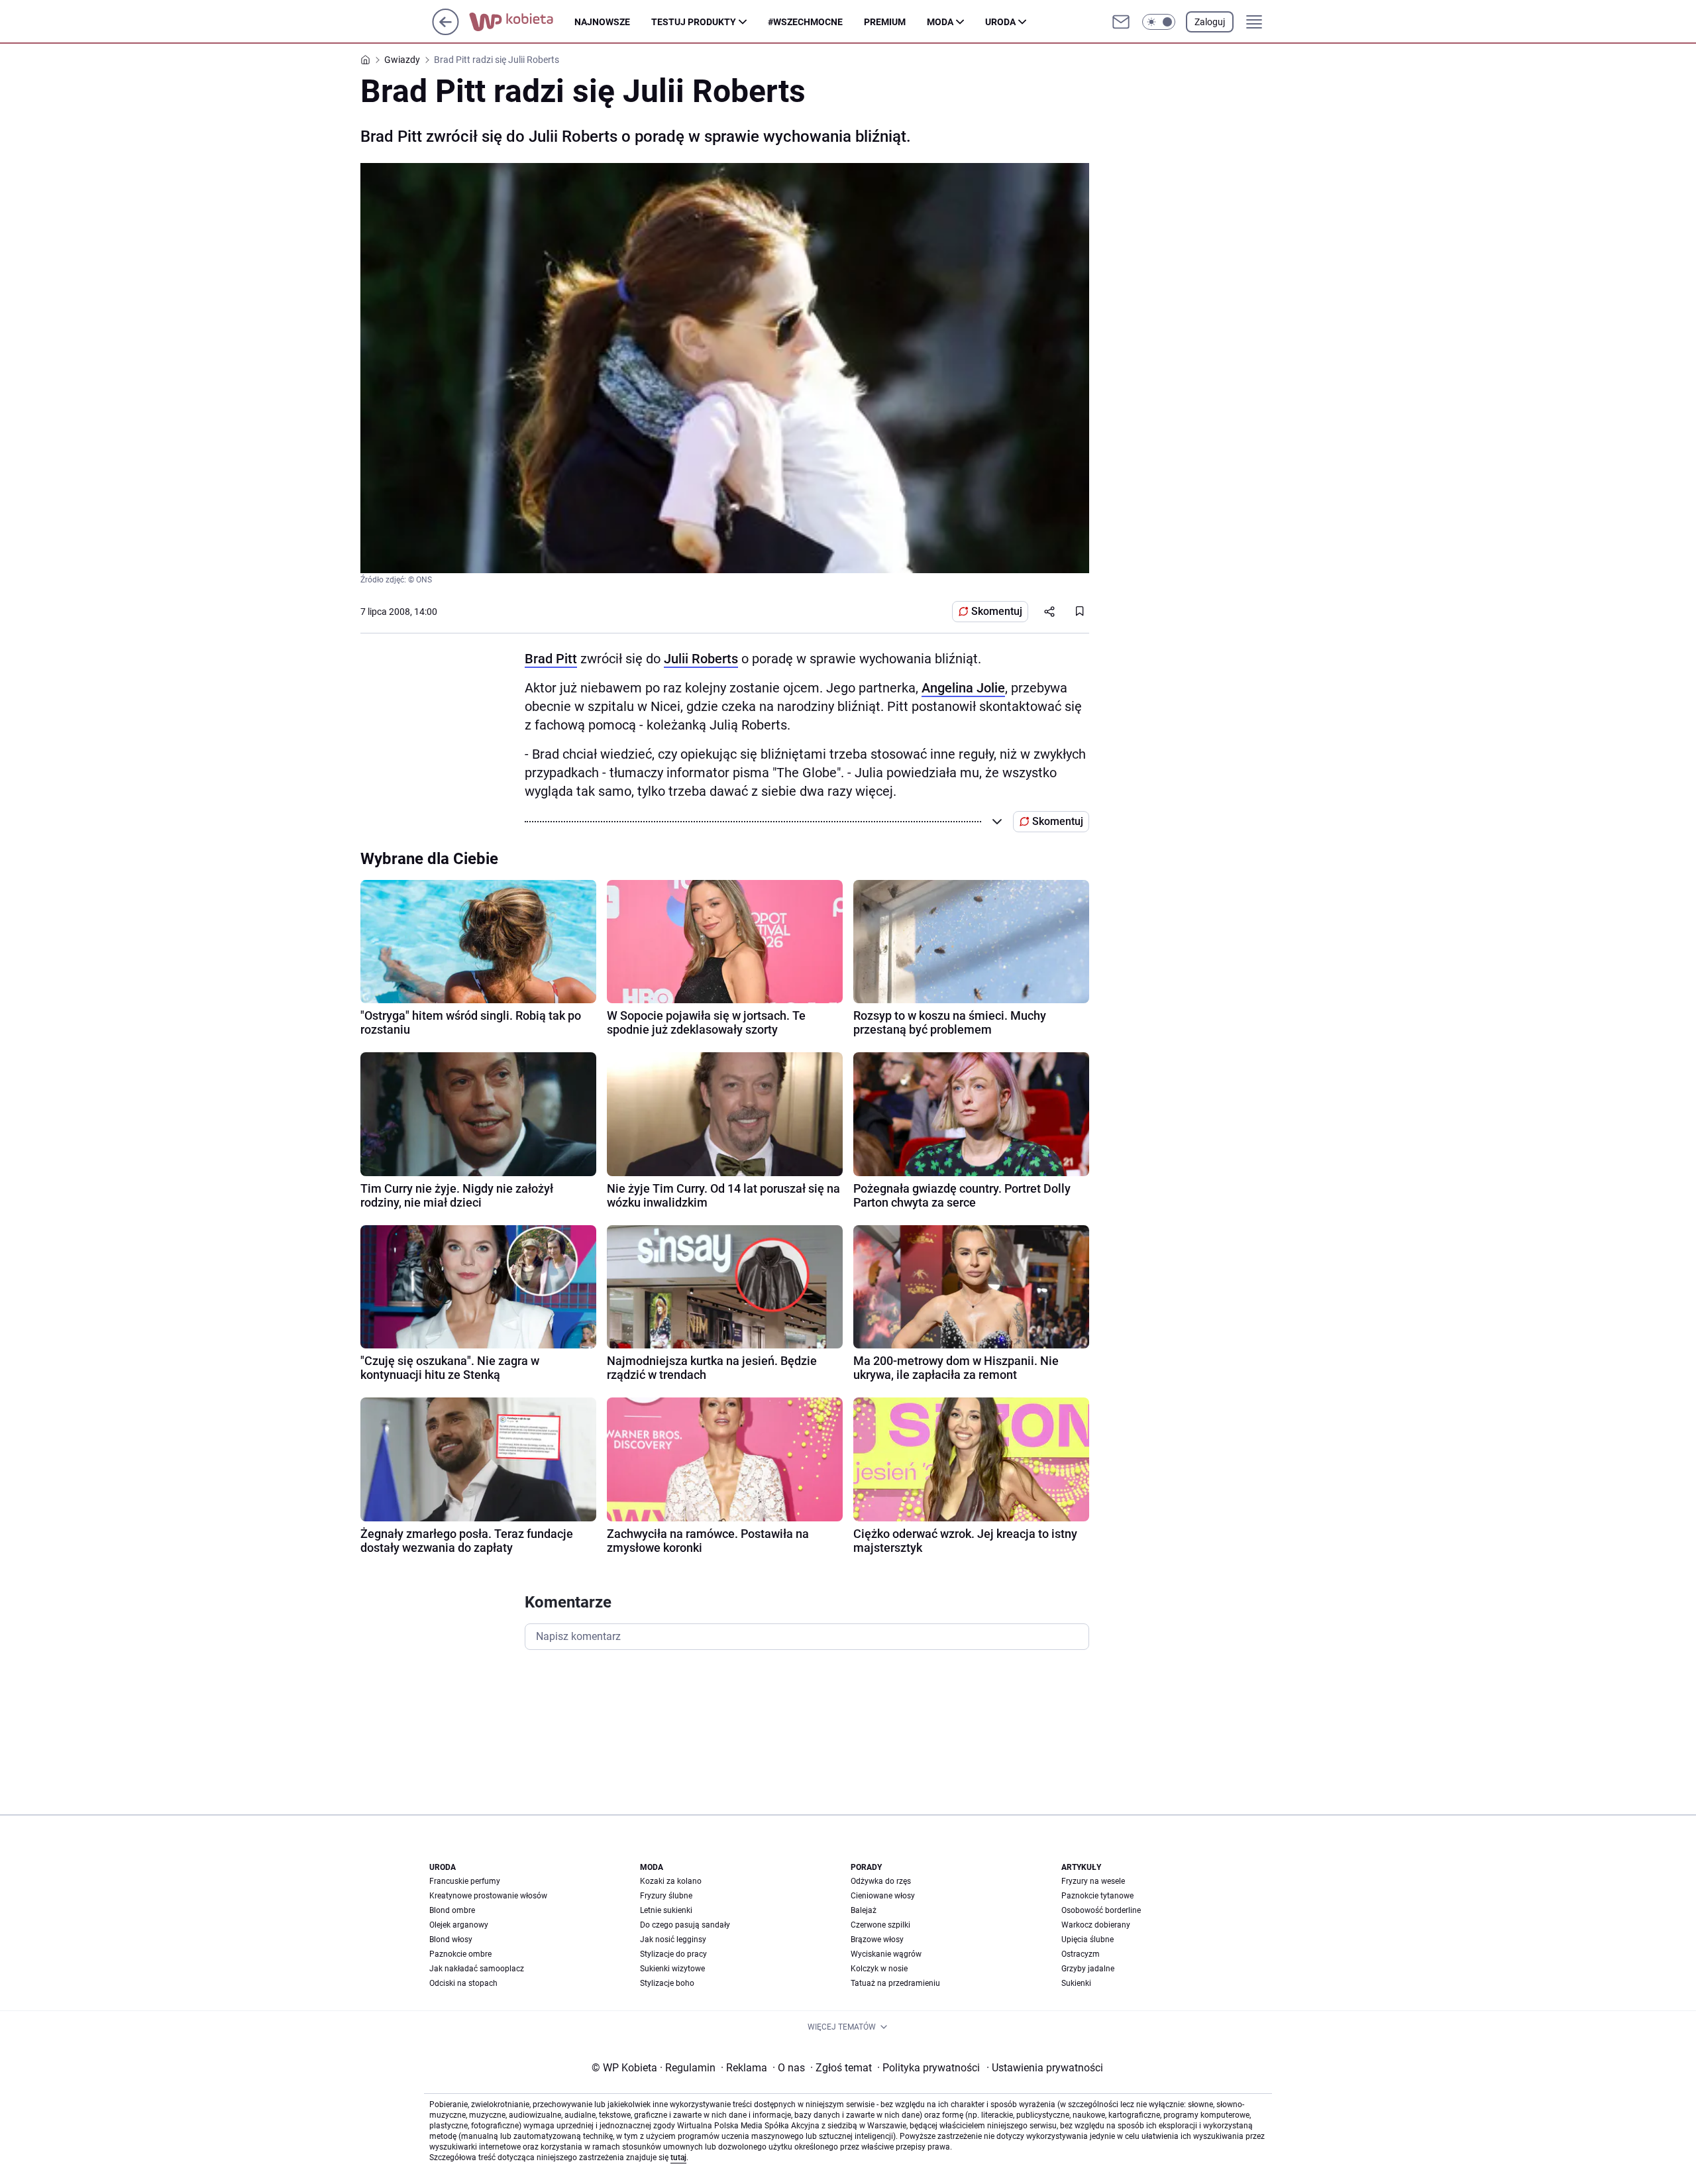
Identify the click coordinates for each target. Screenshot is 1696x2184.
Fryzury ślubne (666, 1896)
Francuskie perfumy (465, 1881)
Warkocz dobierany (1096, 1925)
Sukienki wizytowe (672, 1969)
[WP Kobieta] (522, 22)
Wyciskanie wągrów (886, 1954)
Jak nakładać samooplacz (477, 1969)
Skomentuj (997, 611)
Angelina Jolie (963, 688)
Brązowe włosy (877, 1939)
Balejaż (864, 1910)
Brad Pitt (551, 659)
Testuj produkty (694, 22)
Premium (885, 22)
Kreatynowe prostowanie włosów (488, 1896)
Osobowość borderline (1101, 1910)
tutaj (678, 2157)
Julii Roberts (701, 659)
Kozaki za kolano (671, 1881)
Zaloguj (1210, 22)
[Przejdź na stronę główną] (446, 31)
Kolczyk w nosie (879, 1969)
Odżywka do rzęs (881, 1881)
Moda (940, 22)
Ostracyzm (1081, 1954)
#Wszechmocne (805, 22)
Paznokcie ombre (460, 1954)
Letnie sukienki (666, 1910)
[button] (1159, 22)
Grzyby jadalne (1088, 1969)
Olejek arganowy (459, 1925)
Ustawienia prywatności (1045, 2068)
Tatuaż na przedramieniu (895, 1983)
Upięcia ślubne (1087, 1939)
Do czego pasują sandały (685, 1925)
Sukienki (1076, 1983)
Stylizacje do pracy (673, 1954)
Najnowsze (602, 22)
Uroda (1000, 22)
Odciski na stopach (463, 1983)
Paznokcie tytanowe (1097, 1896)
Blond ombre (452, 1910)
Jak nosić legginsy (673, 1939)
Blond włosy (451, 1939)
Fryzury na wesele (1093, 1881)
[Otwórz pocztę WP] (1121, 22)
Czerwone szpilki (880, 1925)
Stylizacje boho (667, 1983)
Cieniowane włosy (883, 1896)
